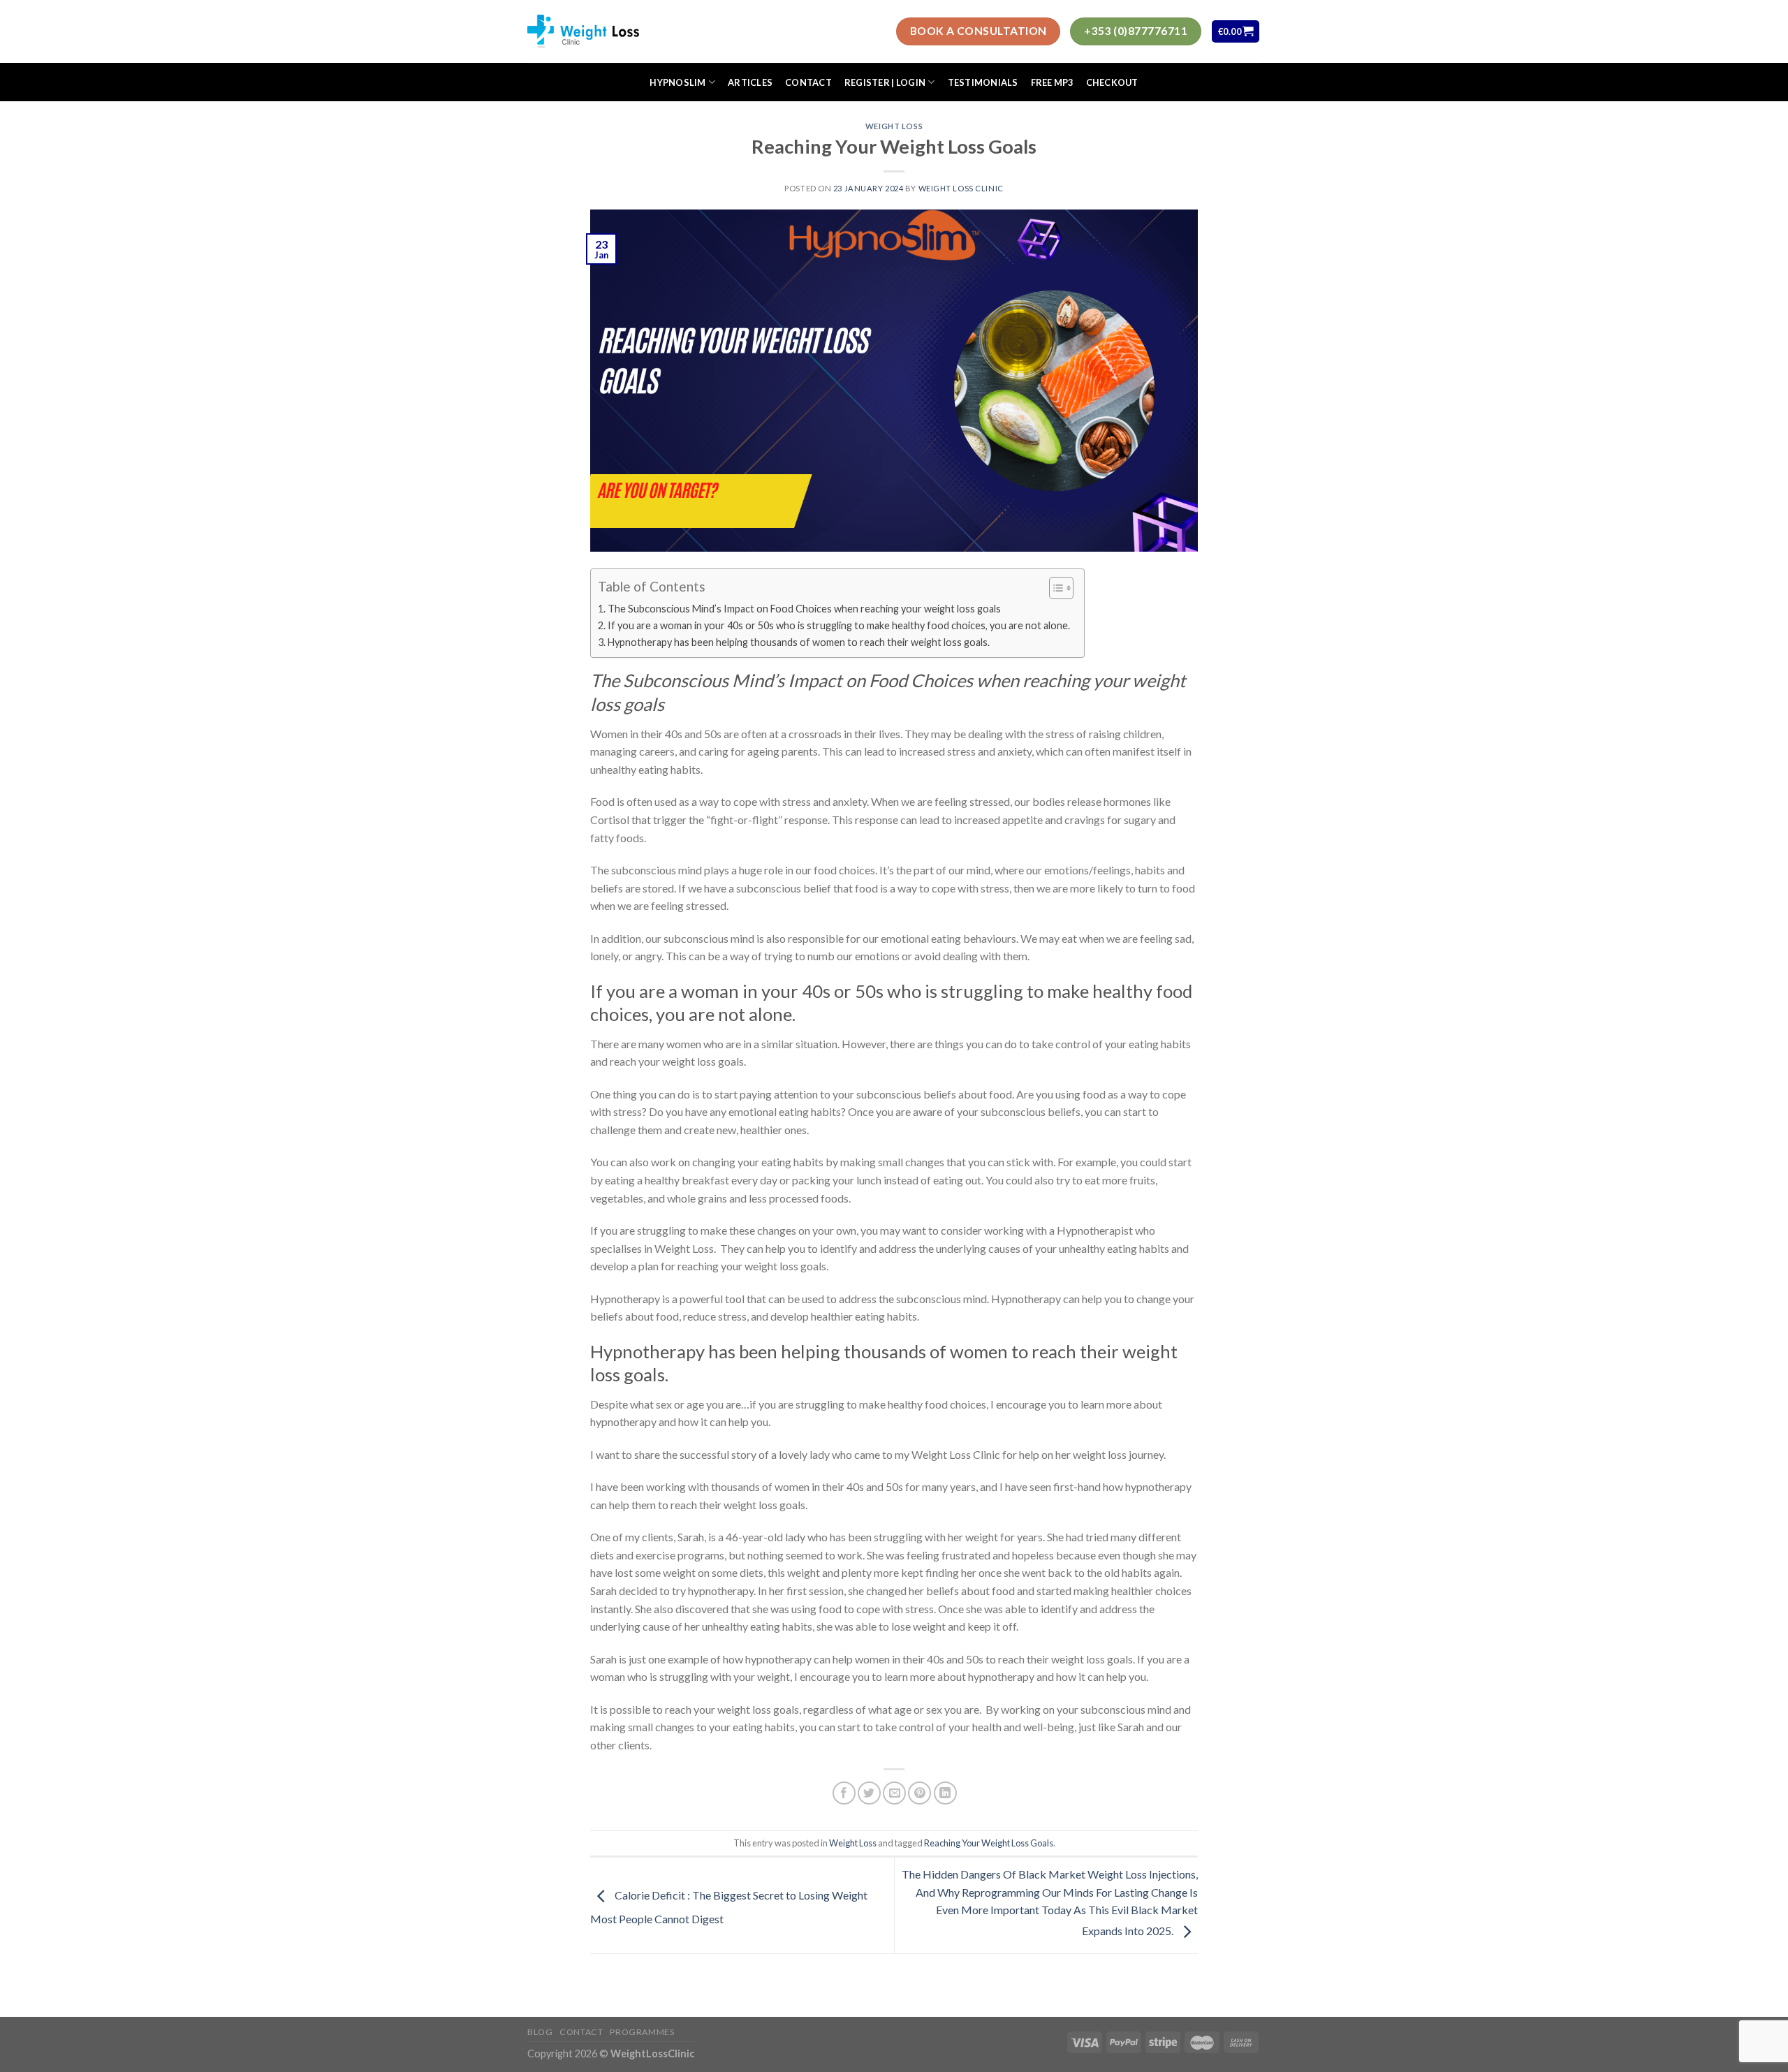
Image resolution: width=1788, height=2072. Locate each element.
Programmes (642, 2032)
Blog (540, 2032)
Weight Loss (894, 126)
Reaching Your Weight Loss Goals (989, 1843)
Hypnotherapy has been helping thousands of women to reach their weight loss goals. (800, 642)
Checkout (1112, 82)
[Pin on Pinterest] (919, 1793)
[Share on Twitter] (869, 1793)
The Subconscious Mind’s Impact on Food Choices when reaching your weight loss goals (804, 609)
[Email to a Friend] (894, 1793)
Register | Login (885, 82)
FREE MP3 (1052, 82)
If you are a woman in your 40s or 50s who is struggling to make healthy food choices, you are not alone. (839, 625)
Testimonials (983, 82)
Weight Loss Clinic (961, 188)
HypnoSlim (677, 82)
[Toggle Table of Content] (1054, 588)
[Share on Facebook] (844, 1793)
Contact (808, 82)
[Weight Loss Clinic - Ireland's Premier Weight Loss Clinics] (583, 31)
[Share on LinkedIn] (945, 1793)
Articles (750, 82)
